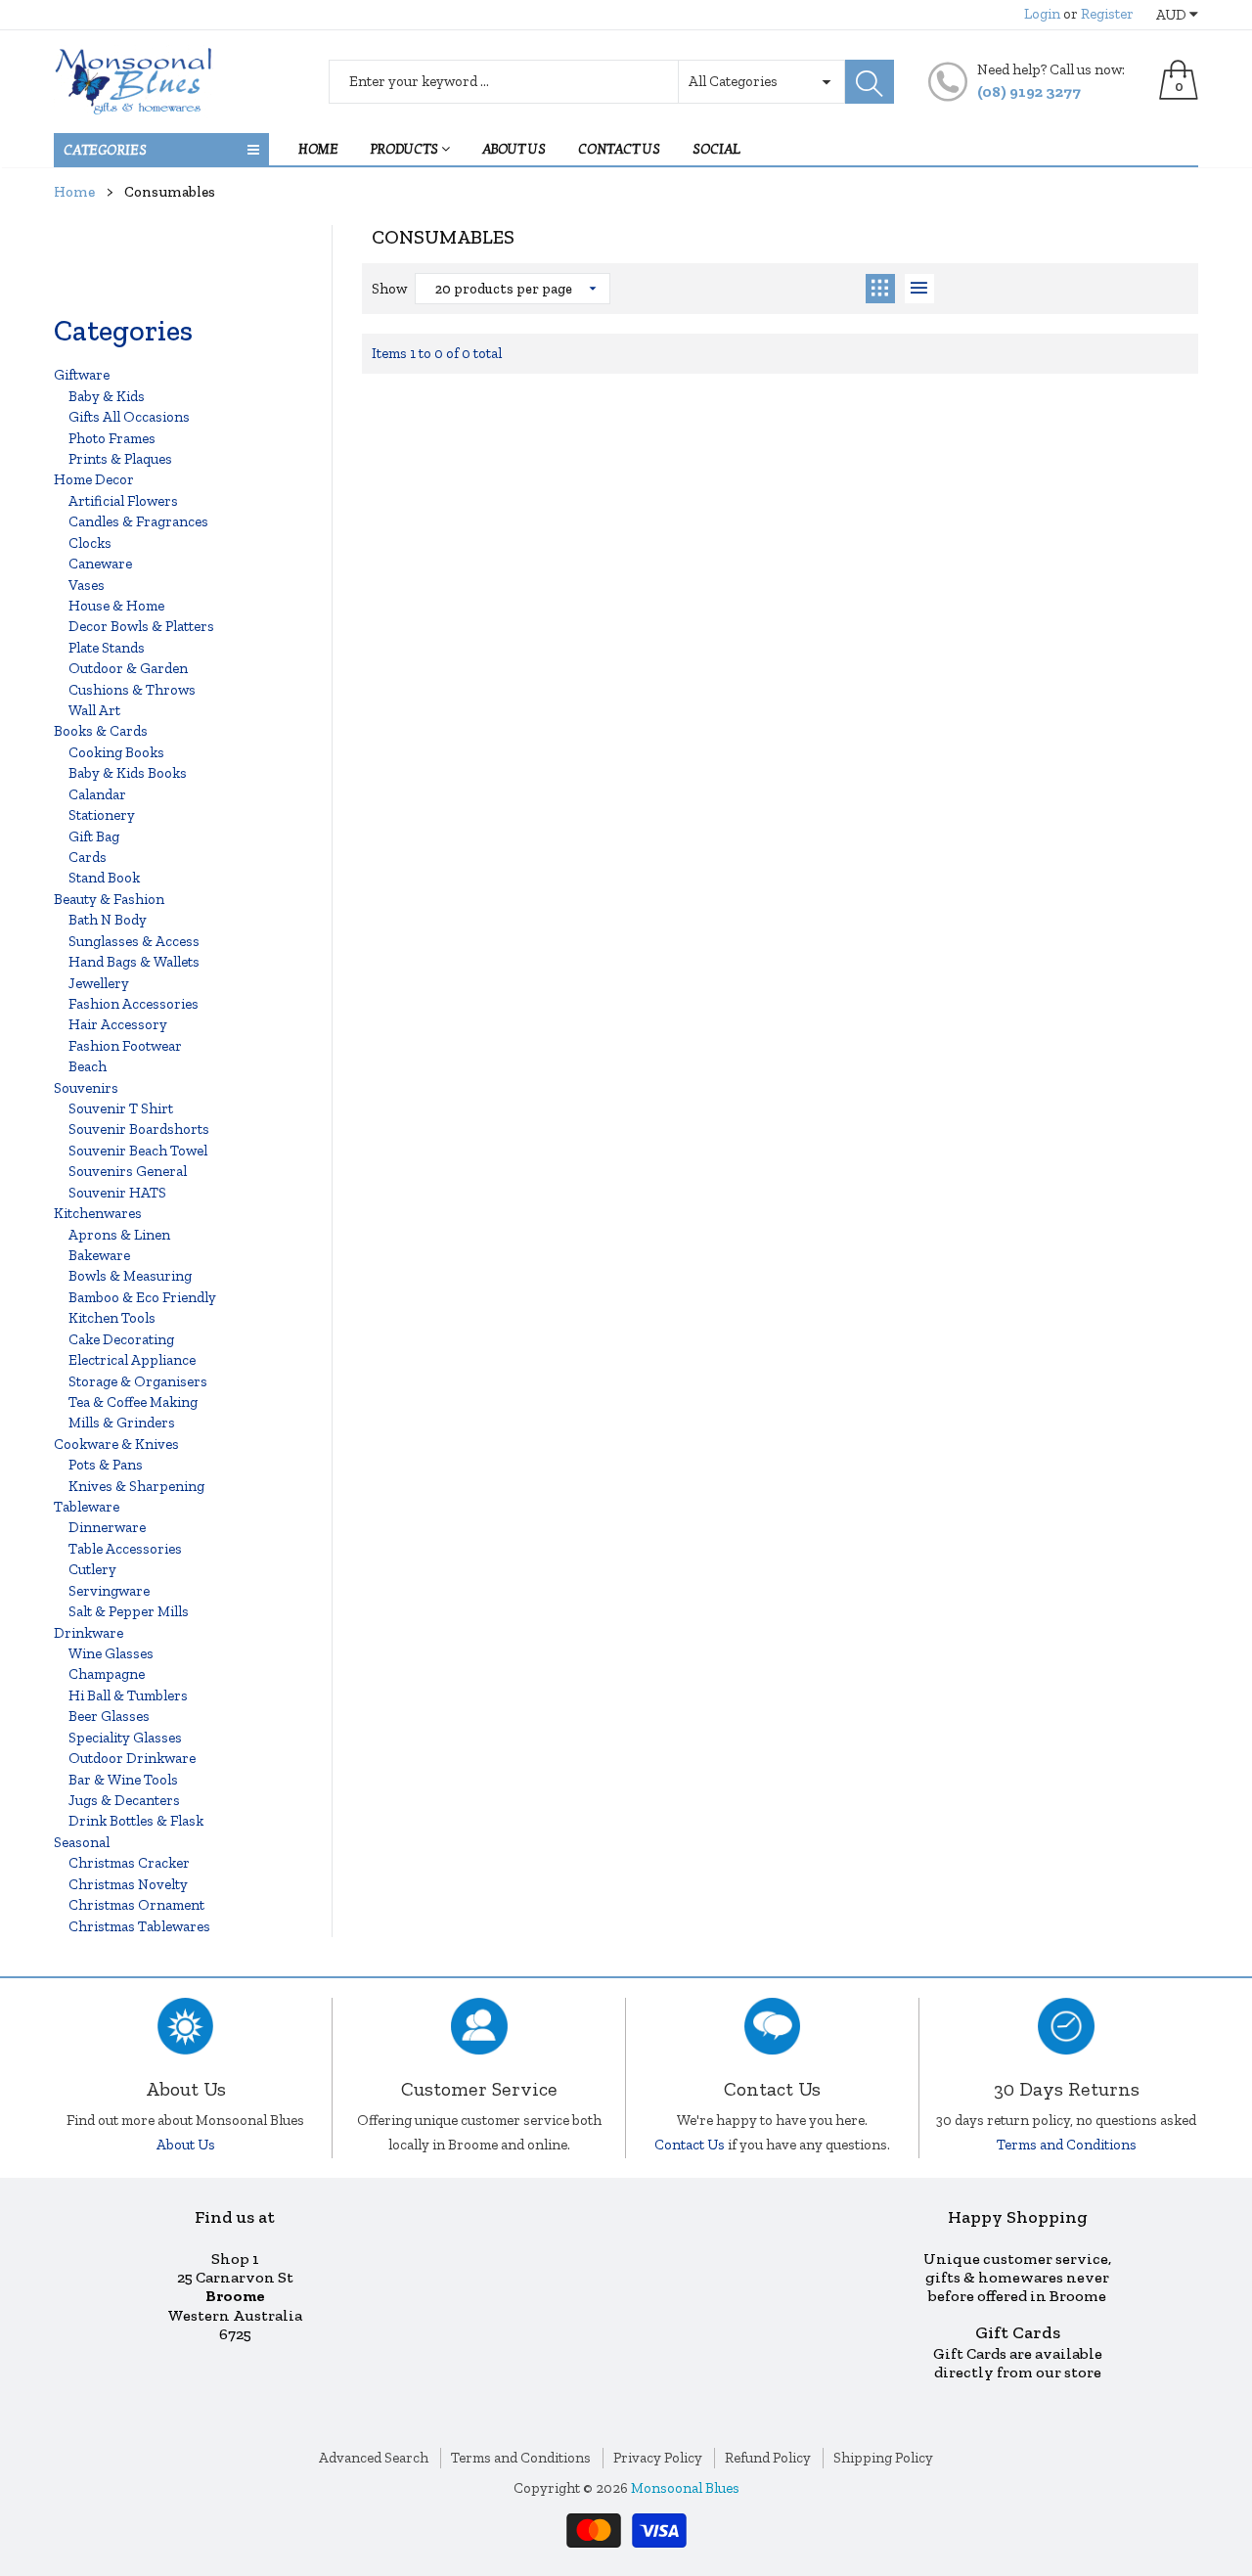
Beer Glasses (109, 1716)
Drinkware (89, 1633)
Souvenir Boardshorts (139, 1129)
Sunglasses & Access (134, 941)
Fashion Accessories (134, 1004)
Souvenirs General (128, 1171)
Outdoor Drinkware (132, 1758)
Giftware (82, 375)
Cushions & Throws (132, 690)
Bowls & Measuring (130, 1276)
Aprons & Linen (119, 1235)
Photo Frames (112, 438)
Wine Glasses (111, 1653)
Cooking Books (116, 752)
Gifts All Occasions (129, 417)
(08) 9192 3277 (1029, 91)
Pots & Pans (106, 1465)
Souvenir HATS (117, 1193)
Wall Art (94, 710)
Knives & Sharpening (136, 1486)
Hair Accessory (118, 1024)
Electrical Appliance (132, 1360)
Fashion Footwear (125, 1046)
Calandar (97, 794)
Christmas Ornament (136, 1905)
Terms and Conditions (1067, 2145)
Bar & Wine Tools (123, 1780)
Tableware (87, 1507)
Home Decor (94, 479)
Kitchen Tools (112, 1318)
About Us (186, 2145)
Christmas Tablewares (139, 1926)
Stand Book (104, 878)
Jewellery (99, 983)
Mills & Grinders (122, 1423)
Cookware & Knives (116, 1444)
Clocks (90, 543)
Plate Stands (107, 648)
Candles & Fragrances (138, 521)
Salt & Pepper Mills (129, 1611)
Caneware (100, 564)
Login (1042, 14)
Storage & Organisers (138, 1381)
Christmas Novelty (128, 1884)
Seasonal (82, 1842)
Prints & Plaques (120, 459)
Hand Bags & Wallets (134, 962)
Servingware (109, 1591)
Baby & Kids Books (128, 773)
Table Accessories (125, 1549)
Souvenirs (86, 1088)
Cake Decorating (121, 1339)
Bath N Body (108, 920)
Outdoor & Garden (128, 668)
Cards (88, 857)
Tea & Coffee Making (133, 1402)
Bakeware (99, 1255)
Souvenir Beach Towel (138, 1151)
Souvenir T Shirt (121, 1108)
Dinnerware (107, 1527)
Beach (88, 1066)
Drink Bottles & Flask (136, 1821)
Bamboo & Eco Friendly (142, 1297)
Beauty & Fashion (109, 899)
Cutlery (92, 1569)
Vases (87, 585)
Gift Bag (94, 836)
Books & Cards (101, 731)
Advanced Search (374, 2458)
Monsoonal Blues (685, 2488)
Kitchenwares (98, 1213)
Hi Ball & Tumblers (128, 1695)
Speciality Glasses (125, 1738)
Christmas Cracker (129, 1863)
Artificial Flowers (123, 501)
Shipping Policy (883, 2458)
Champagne (107, 1674)
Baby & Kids (107, 396)
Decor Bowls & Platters (141, 626)
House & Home (116, 606)
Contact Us (690, 2145)
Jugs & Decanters (124, 1800)
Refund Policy (768, 2458)
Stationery (102, 815)
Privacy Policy (658, 2458)
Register (1107, 14)
